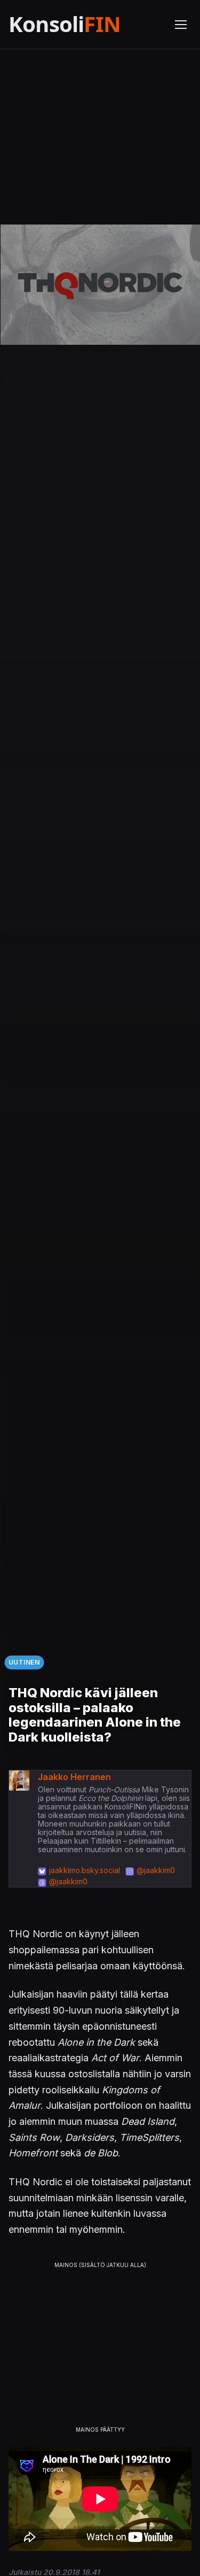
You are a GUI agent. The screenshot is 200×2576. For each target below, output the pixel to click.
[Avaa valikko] (181, 25)
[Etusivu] (85, 24)
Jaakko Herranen (74, 1777)
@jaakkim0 (156, 1870)
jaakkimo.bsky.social (85, 1870)
